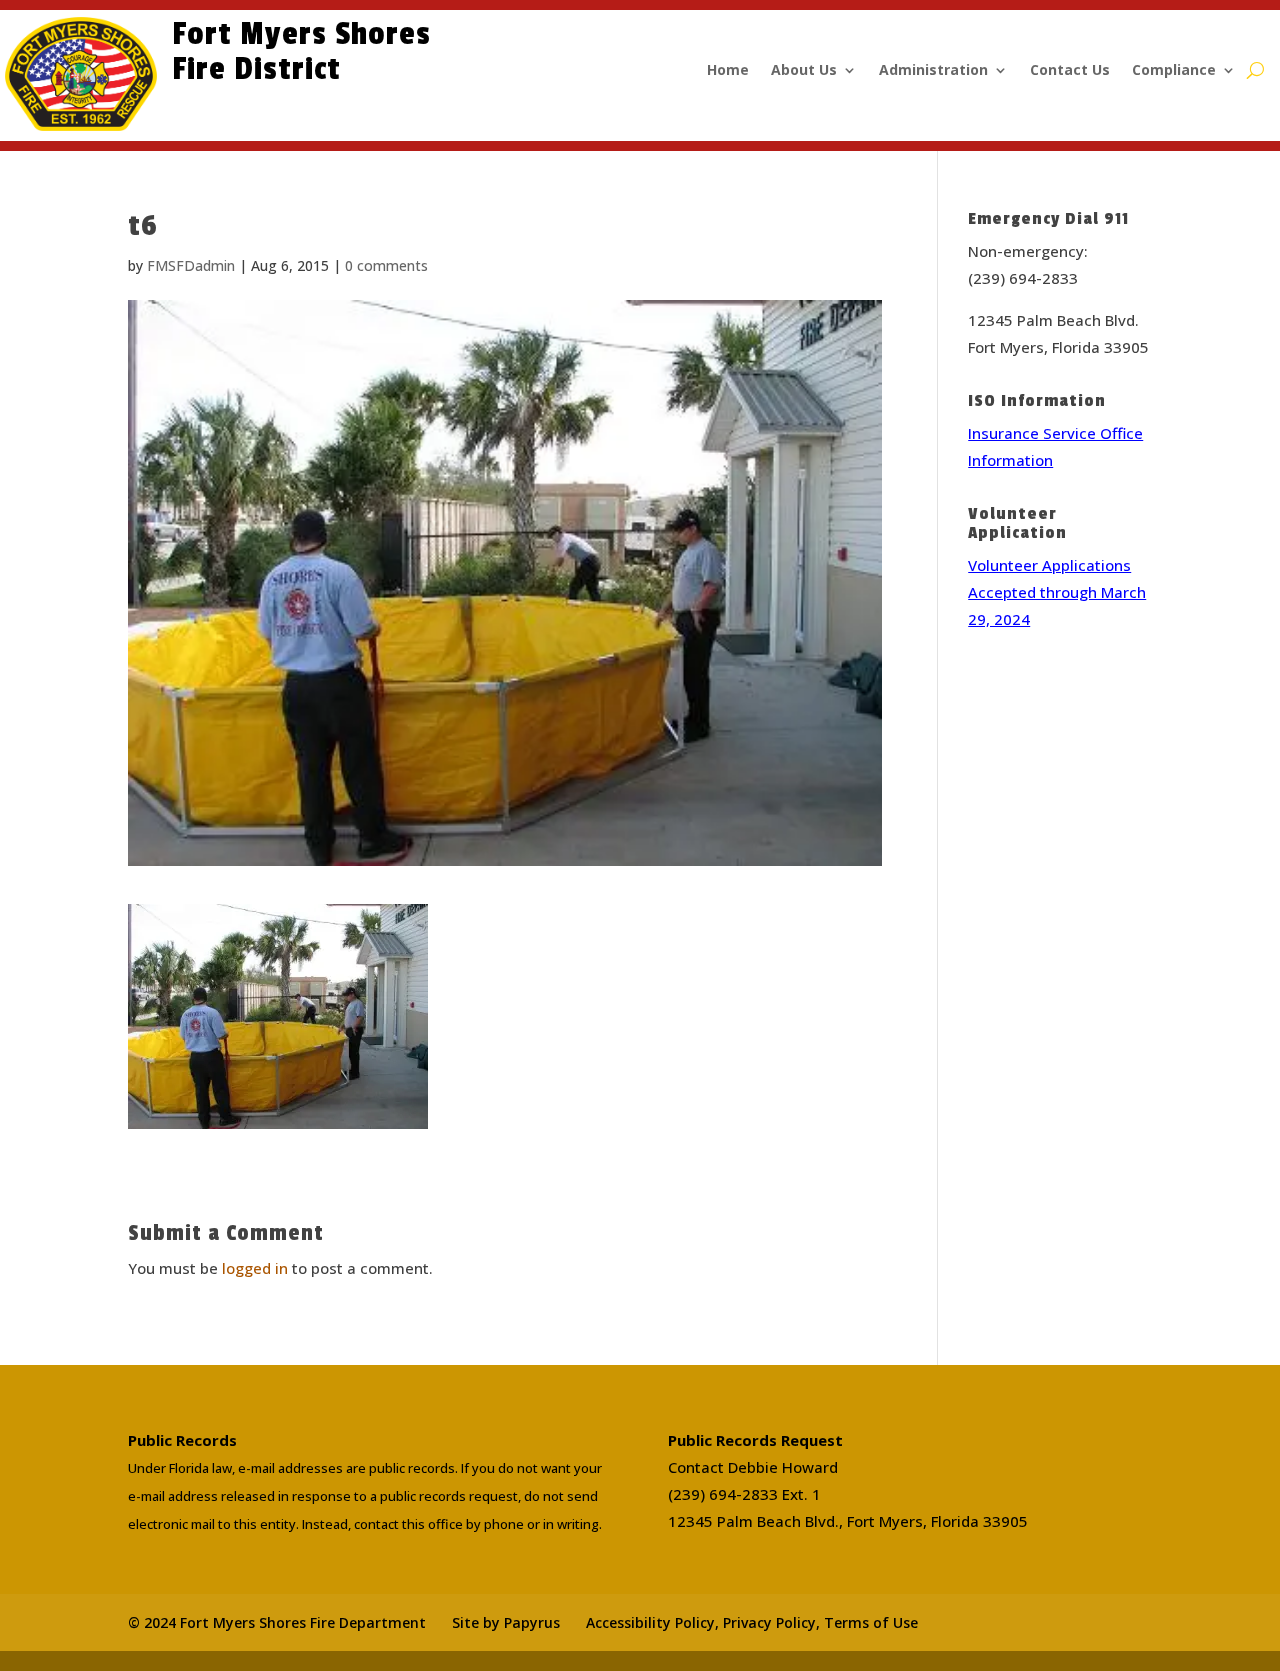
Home (728, 71)
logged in (255, 1268)
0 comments (386, 265)
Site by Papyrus (506, 1622)
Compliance (1174, 71)
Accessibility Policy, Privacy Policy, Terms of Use (752, 1622)
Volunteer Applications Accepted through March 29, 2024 (1057, 592)
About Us (804, 71)
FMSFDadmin (191, 265)
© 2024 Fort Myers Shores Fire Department (277, 1622)
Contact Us (1070, 71)
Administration (933, 71)
